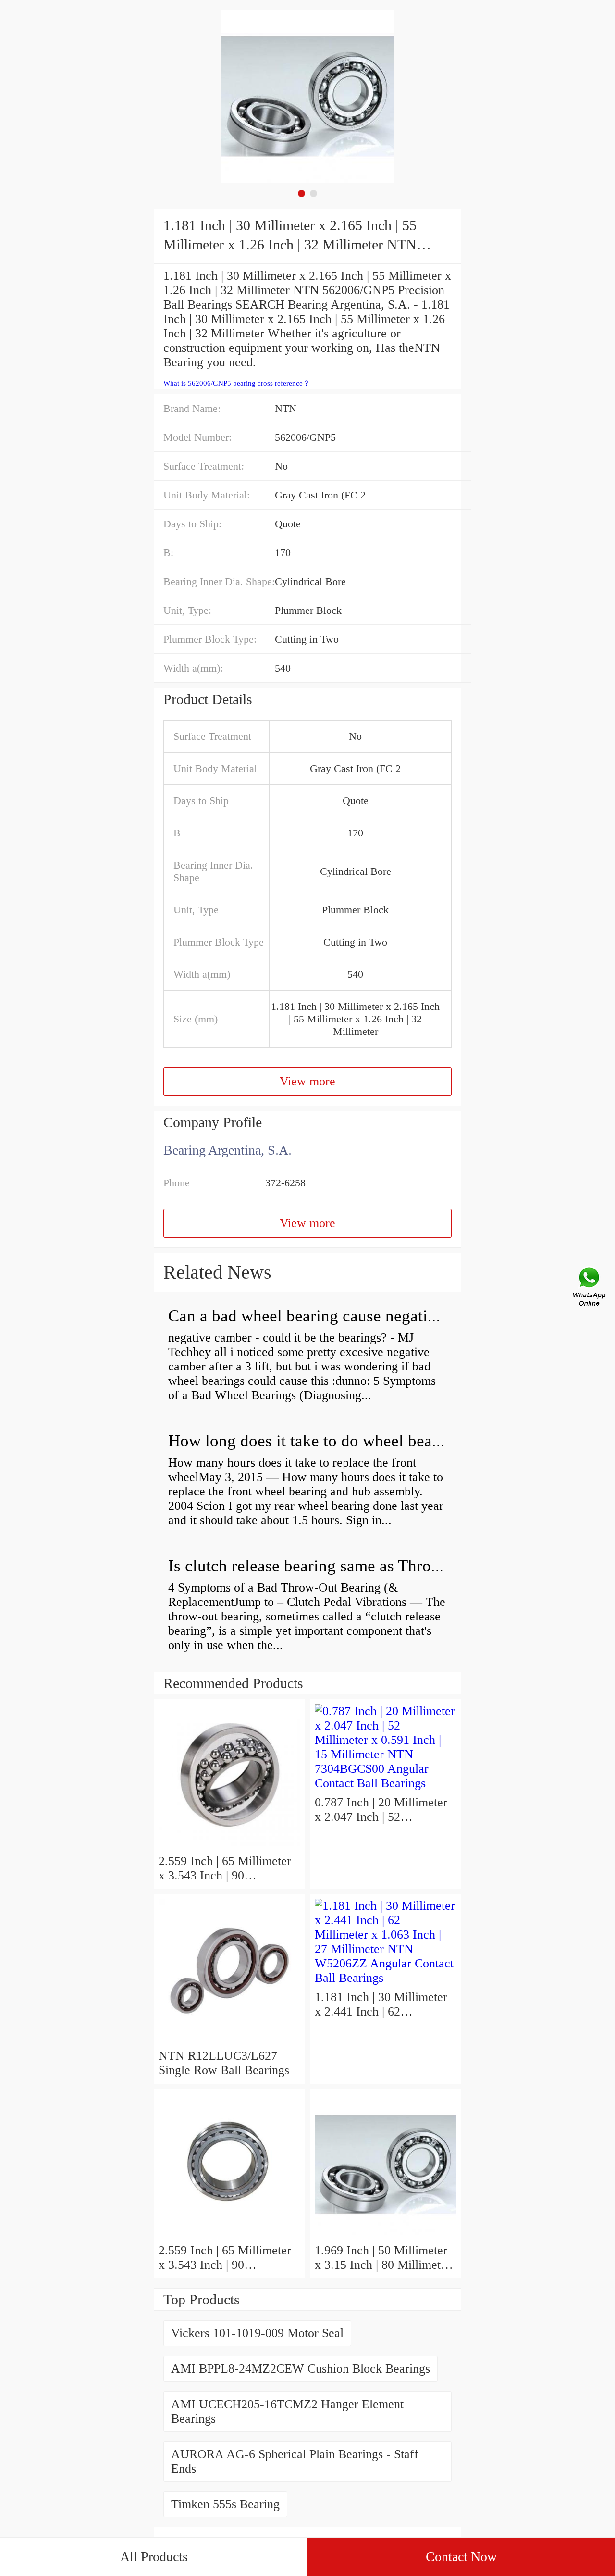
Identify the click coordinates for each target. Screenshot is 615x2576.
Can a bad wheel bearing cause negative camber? (337, 1316)
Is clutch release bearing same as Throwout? (320, 1566)
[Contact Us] (590, 1288)
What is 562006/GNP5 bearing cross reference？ (237, 383)
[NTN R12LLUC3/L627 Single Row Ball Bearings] (229, 2041)
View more (307, 1081)
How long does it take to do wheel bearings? (321, 1441)
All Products (154, 2557)
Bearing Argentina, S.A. (228, 1150)
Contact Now (461, 2557)
